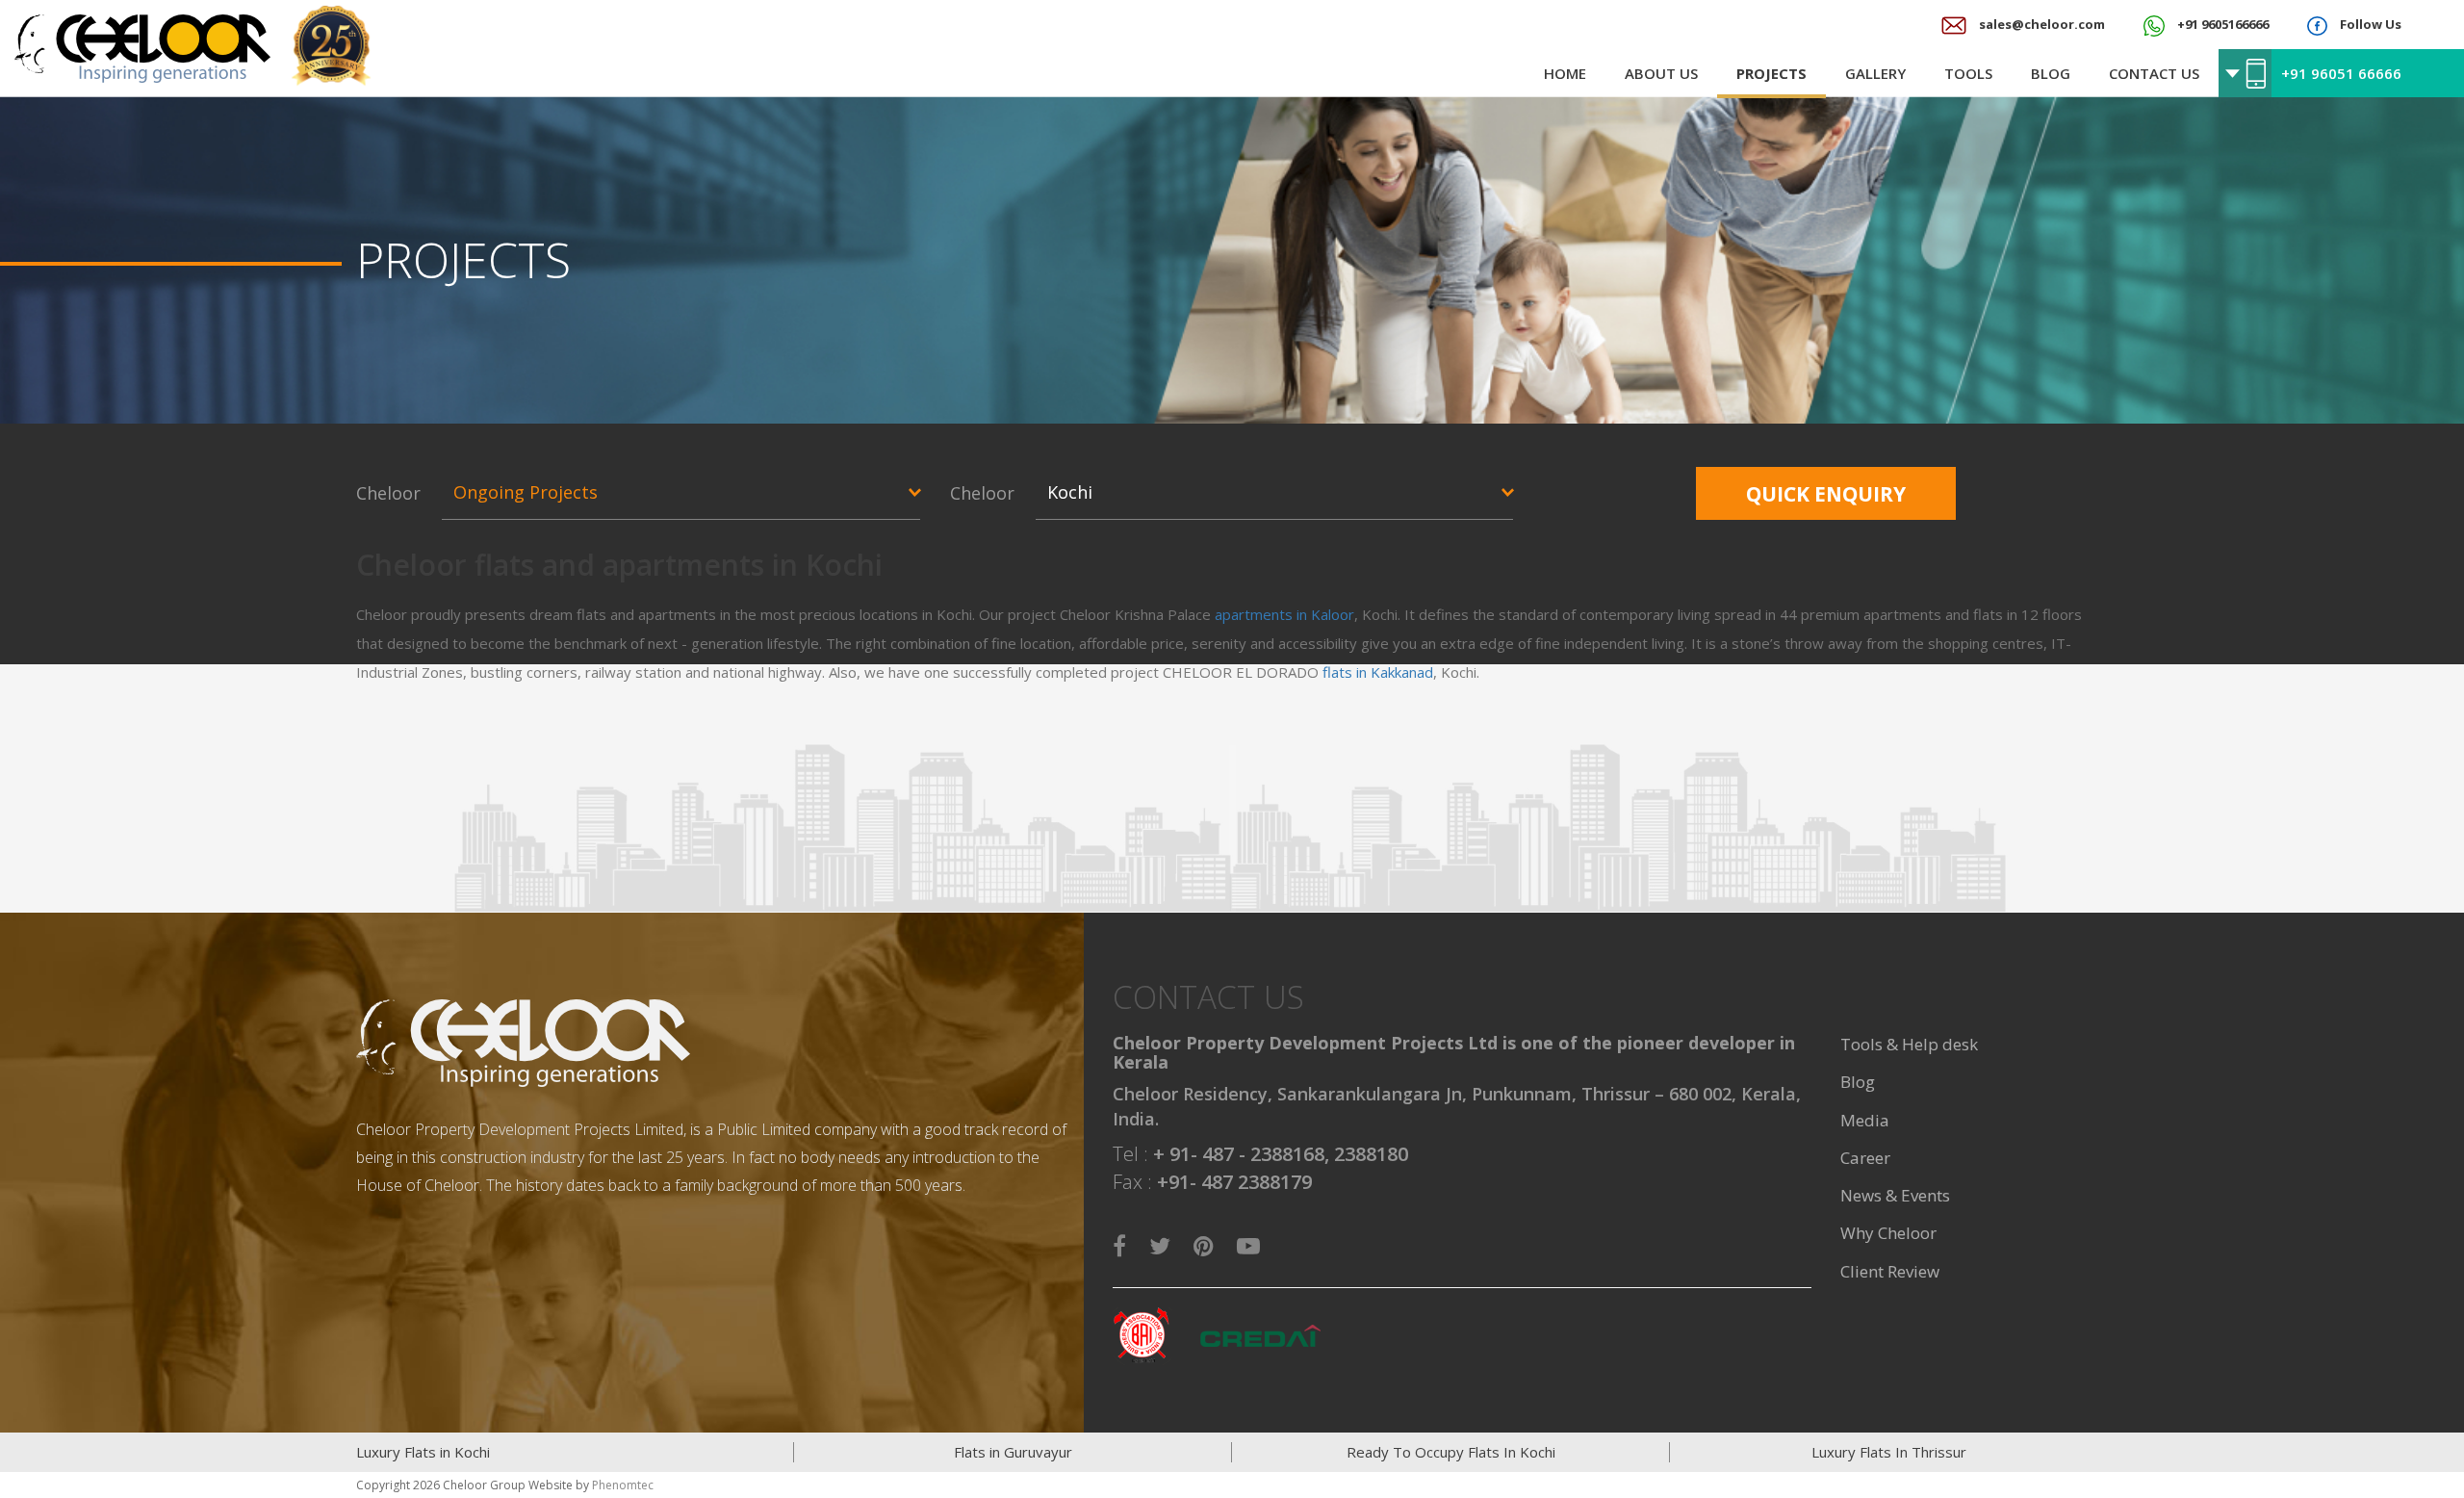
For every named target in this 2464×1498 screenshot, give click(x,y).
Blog (1858, 1082)
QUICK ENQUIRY (1826, 494)
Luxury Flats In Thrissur (1889, 1452)
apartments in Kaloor (1284, 614)
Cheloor (388, 493)
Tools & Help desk (1909, 1044)
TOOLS (1968, 73)
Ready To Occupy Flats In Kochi (1451, 1452)
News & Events (1895, 1195)
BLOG (2051, 73)
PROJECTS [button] (1771, 73)
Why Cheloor (1888, 1233)
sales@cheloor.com (2040, 24)
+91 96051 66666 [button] (2341, 73)
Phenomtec (623, 1485)
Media (1865, 1120)
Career (1865, 1158)
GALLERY (1875, 73)
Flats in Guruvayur (1013, 1452)
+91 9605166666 (2221, 24)
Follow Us (2369, 24)
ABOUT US (1661, 73)
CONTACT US (2154, 73)
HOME (1565, 73)
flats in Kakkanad (1378, 672)
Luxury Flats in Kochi (423, 1452)
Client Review (1890, 1271)
